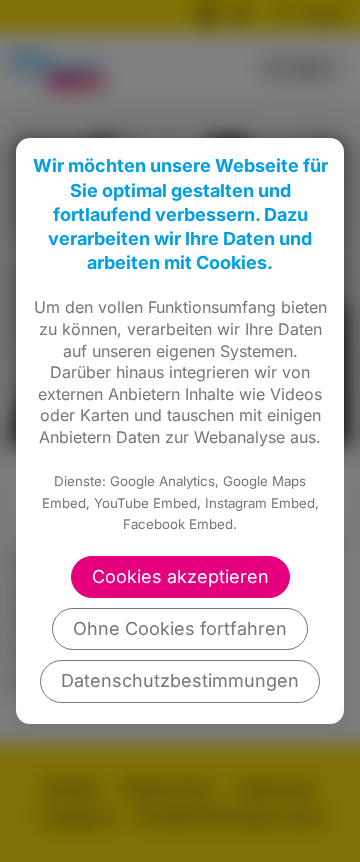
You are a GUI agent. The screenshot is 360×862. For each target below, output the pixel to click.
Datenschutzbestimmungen (180, 680)
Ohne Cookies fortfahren (180, 628)
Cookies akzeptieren (180, 576)
